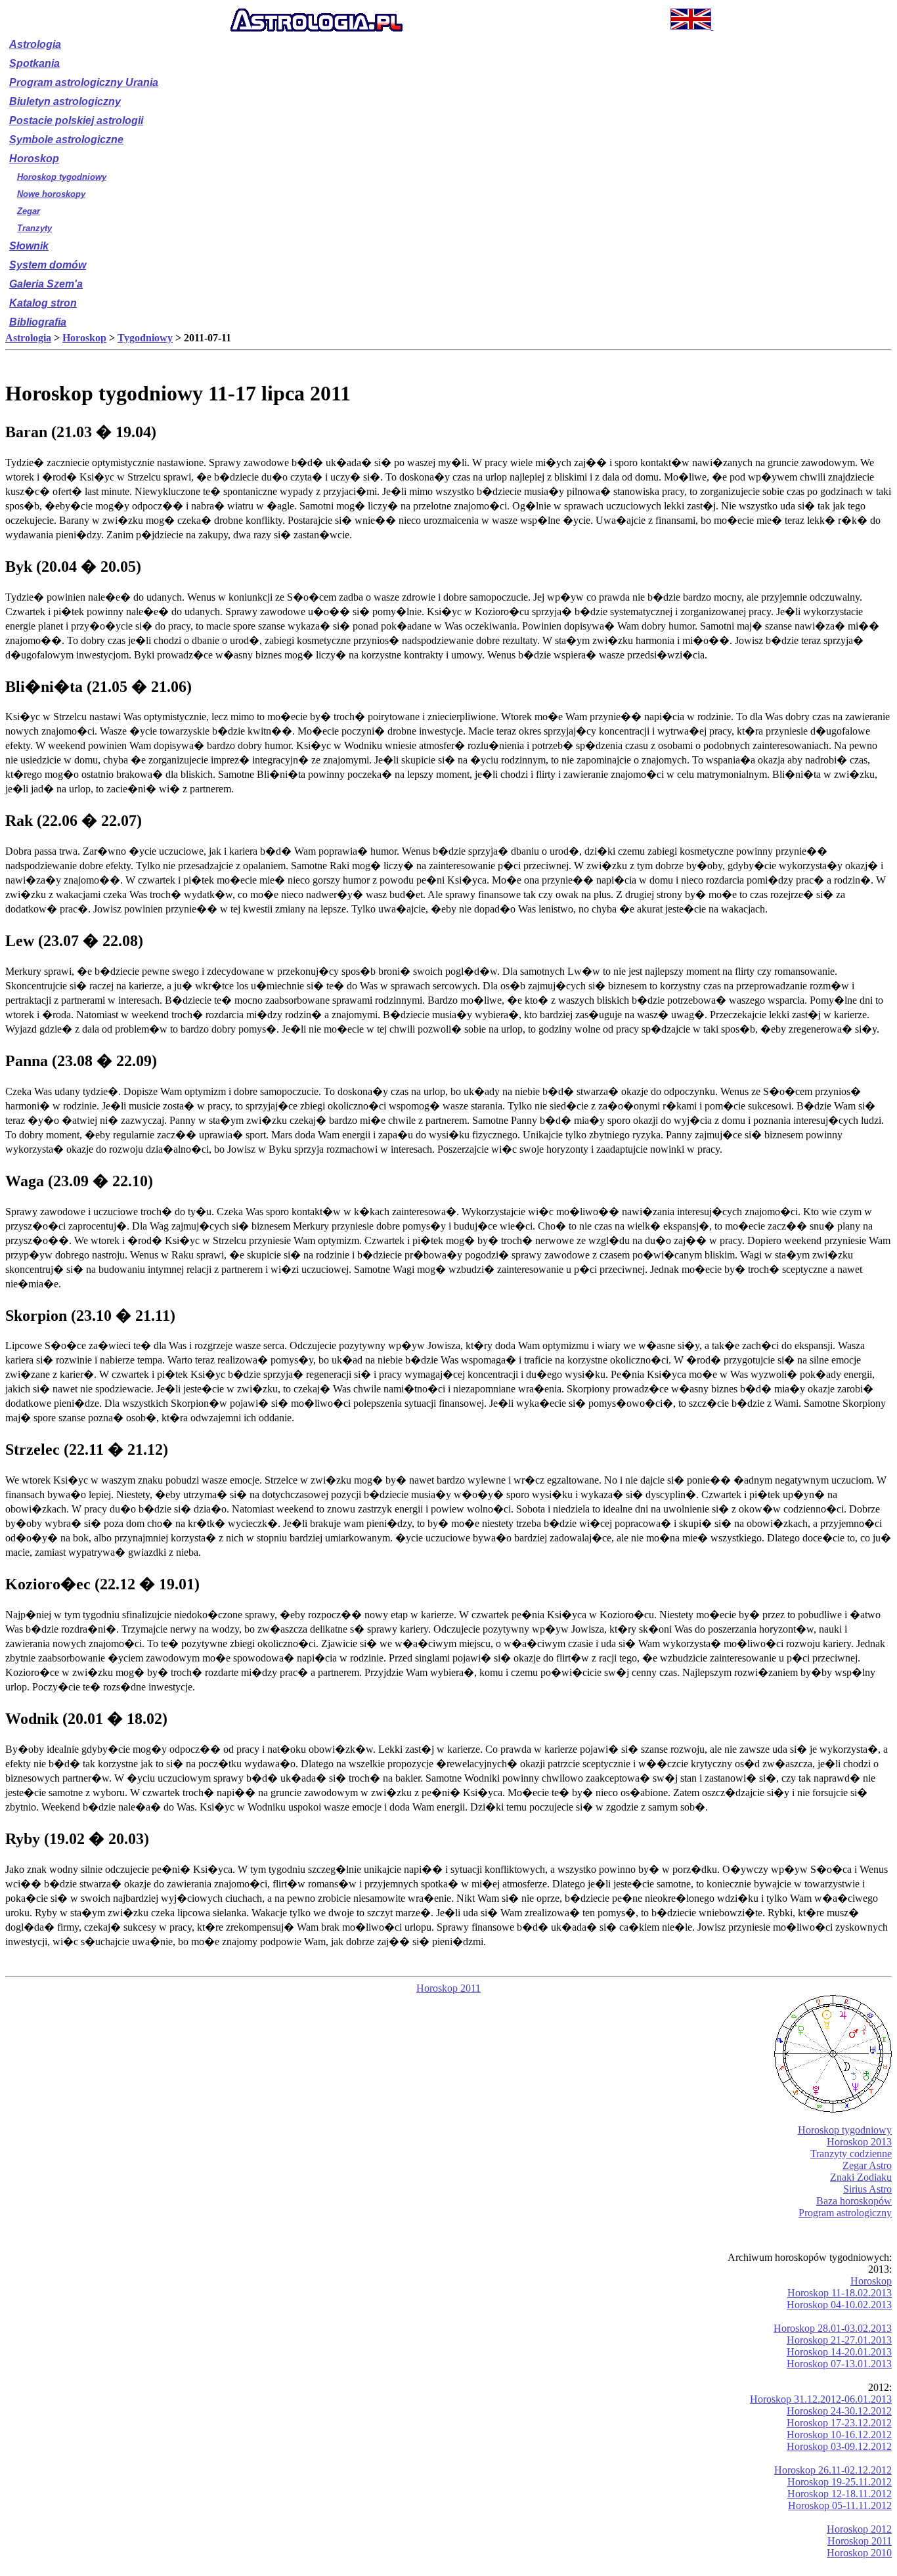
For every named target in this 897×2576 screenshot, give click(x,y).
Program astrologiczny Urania (84, 82)
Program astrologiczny (845, 2213)
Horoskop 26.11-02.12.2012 (833, 2470)
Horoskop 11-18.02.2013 (840, 2293)
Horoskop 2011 (448, 1988)
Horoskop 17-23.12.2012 (839, 2423)
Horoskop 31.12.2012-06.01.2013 (821, 2399)
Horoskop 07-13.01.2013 (839, 2364)
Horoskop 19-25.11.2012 (840, 2482)
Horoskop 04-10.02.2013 (839, 2305)
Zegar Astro (867, 2165)
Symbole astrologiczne (66, 140)
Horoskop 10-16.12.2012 (839, 2435)
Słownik (29, 246)
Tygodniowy (145, 338)
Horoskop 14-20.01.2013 (839, 2352)
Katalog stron (43, 303)
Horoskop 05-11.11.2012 (840, 2505)
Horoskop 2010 (859, 2553)
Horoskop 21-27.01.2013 (839, 2340)
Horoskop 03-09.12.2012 (839, 2446)
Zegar (29, 211)
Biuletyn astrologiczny (65, 101)
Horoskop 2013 (859, 2142)
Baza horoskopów (854, 2201)
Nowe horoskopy (51, 194)
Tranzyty (34, 228)
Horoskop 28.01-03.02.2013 (833, 2328)
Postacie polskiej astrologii (76, 120)
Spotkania (34, 63)
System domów (48, 265)
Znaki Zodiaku (861, 2177)
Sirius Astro (867, 2189)
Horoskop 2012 (859, 2529)
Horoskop (34, 159)
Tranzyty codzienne (851, 2154)
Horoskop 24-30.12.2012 (839, 2411)
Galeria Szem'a (46, 284)
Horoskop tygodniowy (62, 177)
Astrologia (35, 44)
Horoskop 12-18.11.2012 (840, 2494)
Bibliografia (38, 322)
